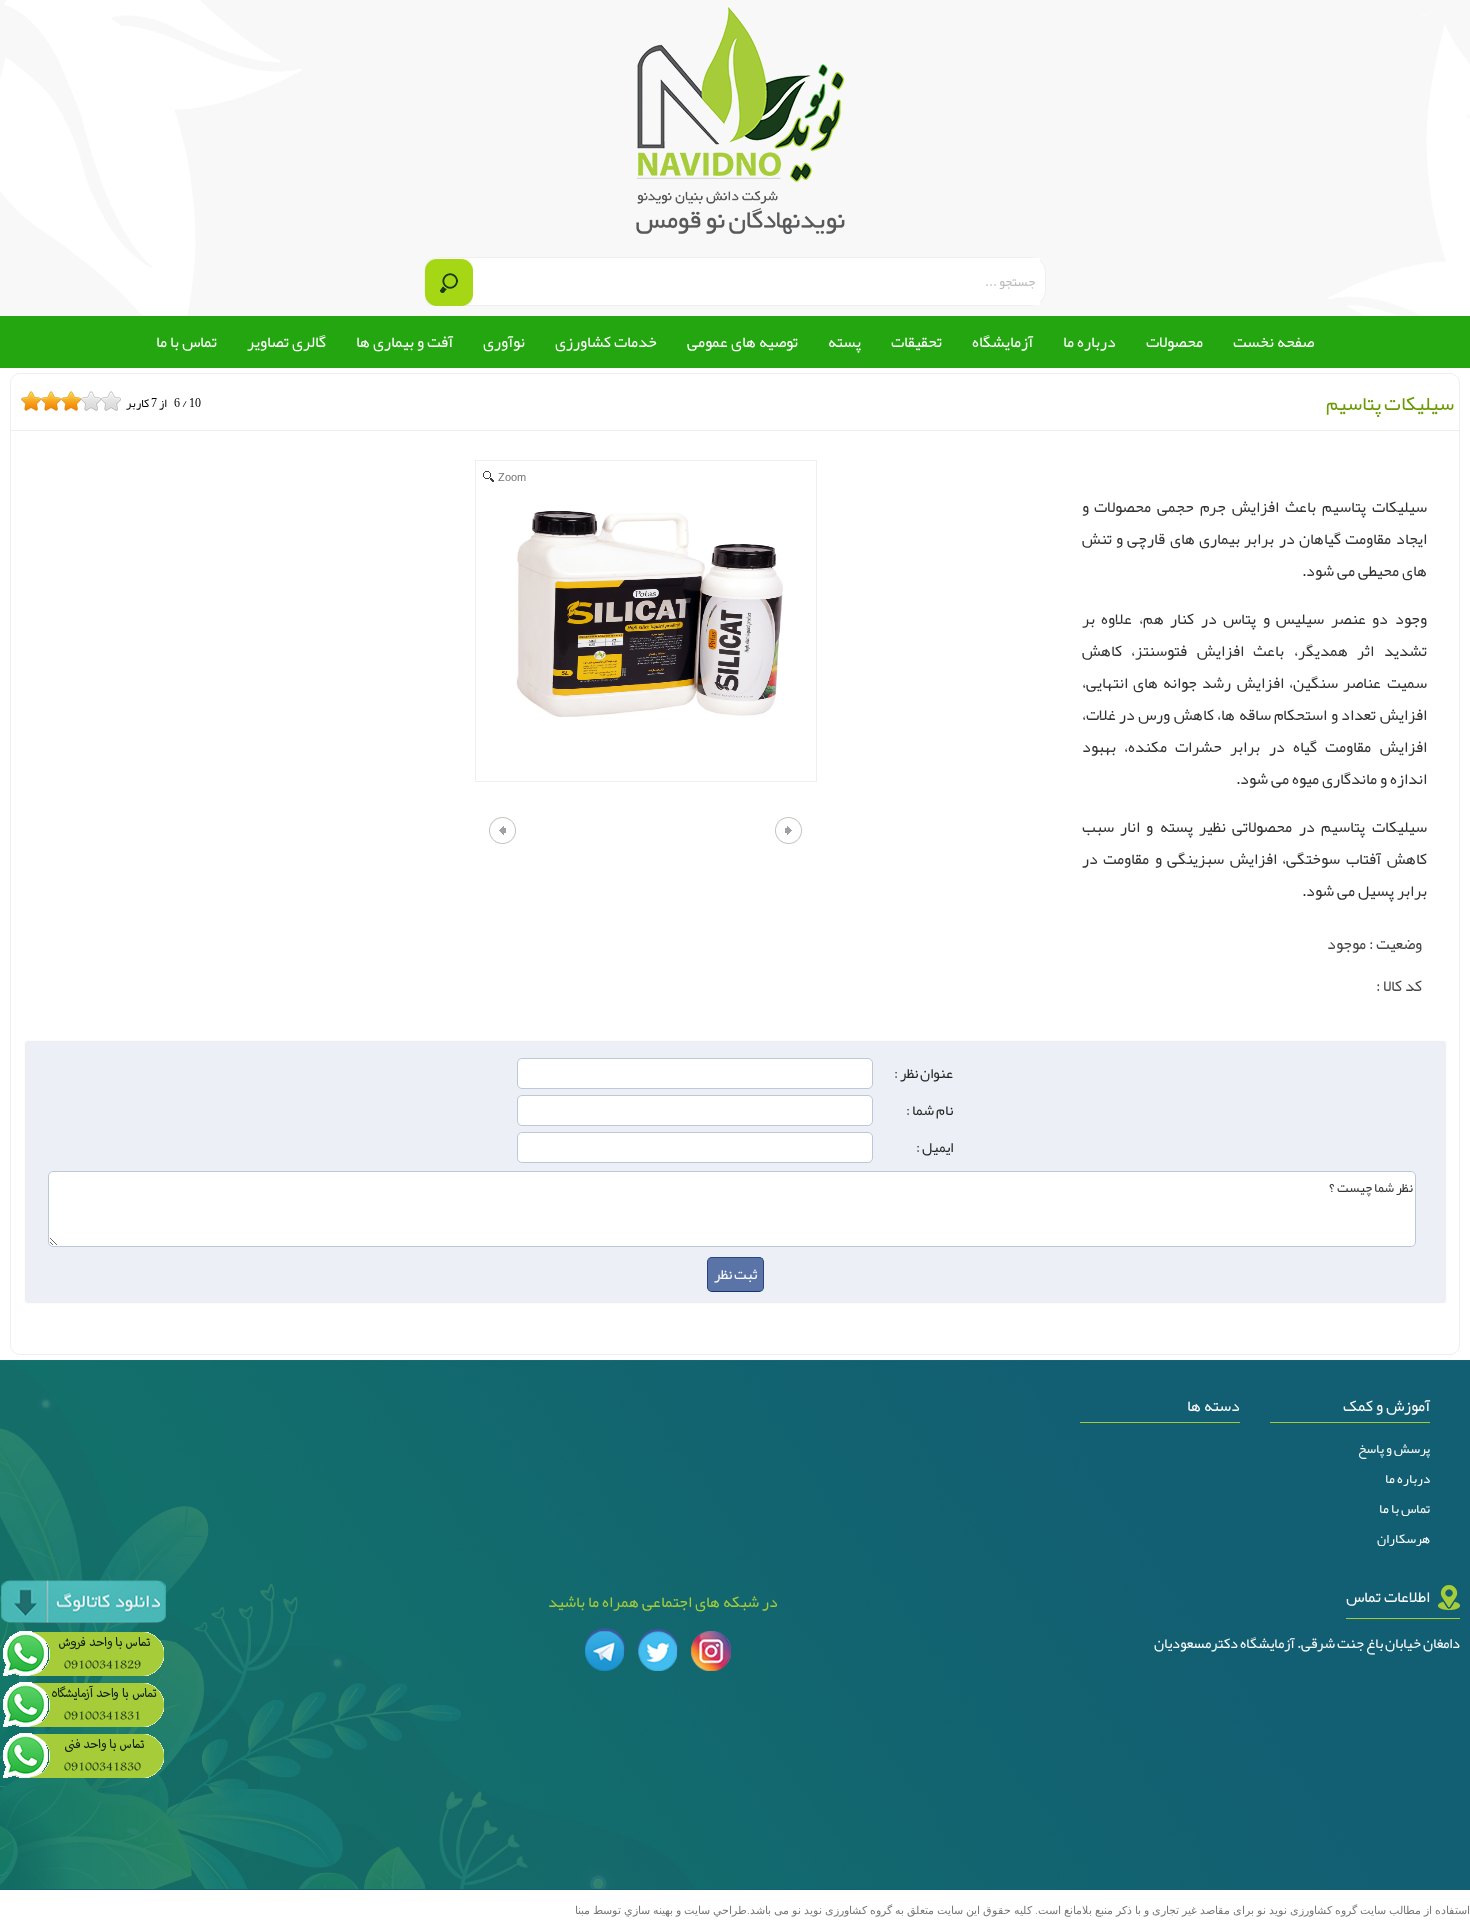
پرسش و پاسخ (1394, 1449)
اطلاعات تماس (1388, 1597)
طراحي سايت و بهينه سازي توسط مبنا (661, 1910)
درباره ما (1407, 1479)
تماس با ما (1404, 1509)
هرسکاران (1403, 1539)
